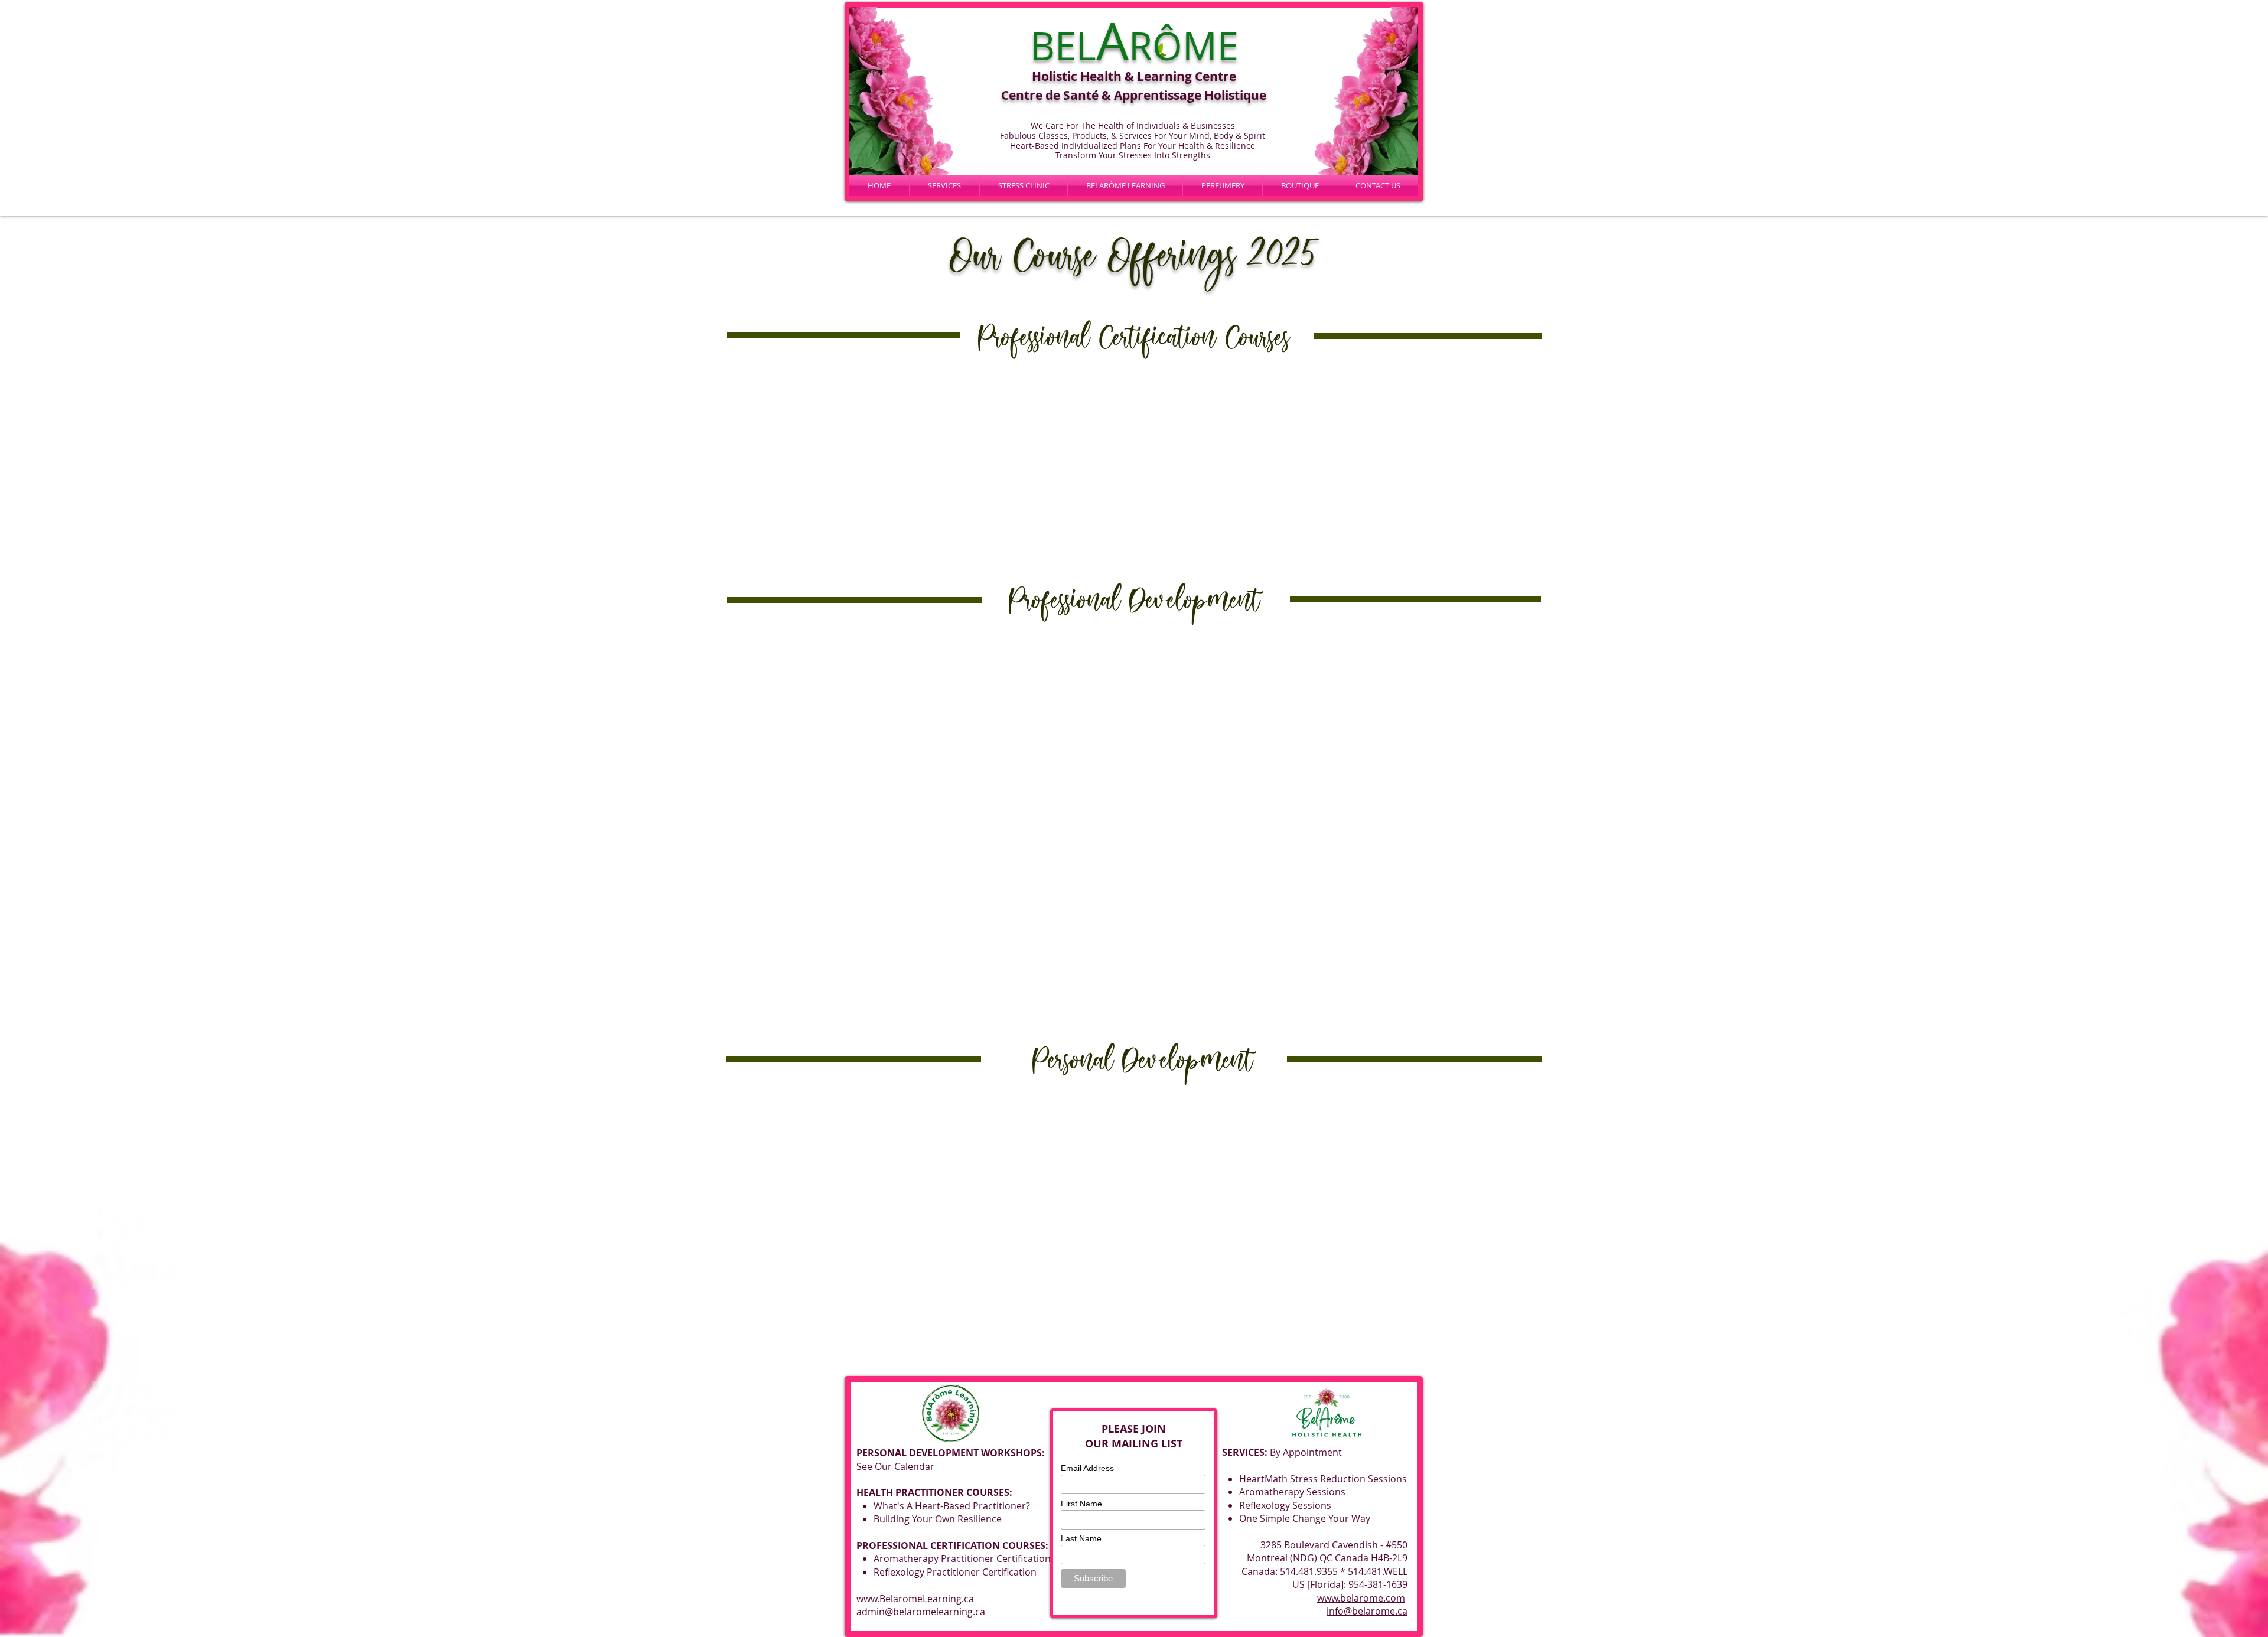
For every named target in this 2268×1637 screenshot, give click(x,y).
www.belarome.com (1361, 1598)
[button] (1125, 186)
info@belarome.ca (1367, 1611)
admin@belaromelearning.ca (921, 1612)
